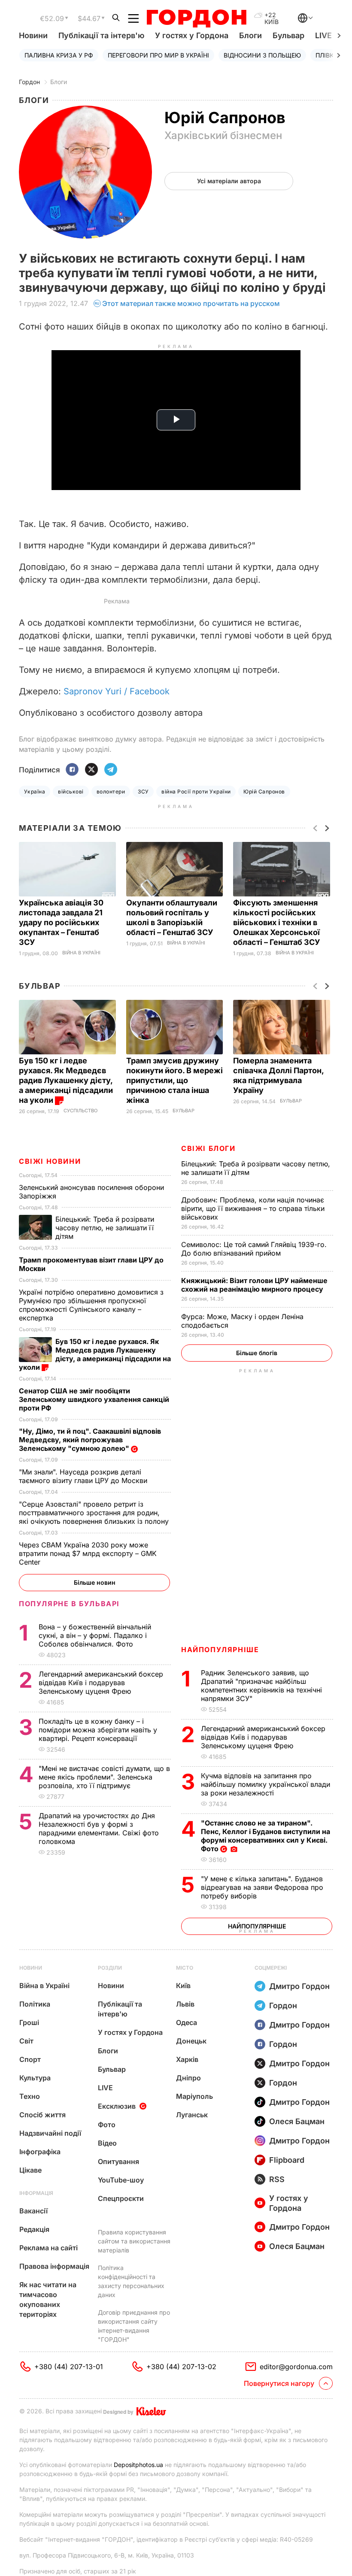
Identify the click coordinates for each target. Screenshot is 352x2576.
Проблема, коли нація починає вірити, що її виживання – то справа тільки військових (253, 1208)
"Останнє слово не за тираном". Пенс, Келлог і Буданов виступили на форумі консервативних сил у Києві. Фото (266, 1836)
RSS (277, 2179)
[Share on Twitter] (91, 770)
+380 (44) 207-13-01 (69, 2367)
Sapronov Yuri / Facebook (117, 691)
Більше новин (95, 1582)
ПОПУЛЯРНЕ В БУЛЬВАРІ (69, 1604)
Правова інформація (54, 2266)
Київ (183, 1986)
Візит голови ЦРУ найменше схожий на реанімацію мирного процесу (254, 1285)
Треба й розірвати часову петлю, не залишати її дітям (105, 1228)
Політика (35, 2004)
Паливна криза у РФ (59, 55)
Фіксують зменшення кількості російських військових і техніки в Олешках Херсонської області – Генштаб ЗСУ (278, 922)
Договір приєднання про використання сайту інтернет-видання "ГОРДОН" (134, 2326)
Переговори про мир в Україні (158, 55)
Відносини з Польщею (262, 55)
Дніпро (188, 2078)
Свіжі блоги (208, 1148)
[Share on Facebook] (72, 770)
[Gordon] (196, 18)
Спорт (30, 2059)
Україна (35, 792)
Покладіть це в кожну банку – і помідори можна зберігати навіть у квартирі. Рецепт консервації (98, 1730)
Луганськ (192, 2115)
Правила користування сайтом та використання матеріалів (134, 2241)
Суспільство (80, 1111)
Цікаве (30, 2170)
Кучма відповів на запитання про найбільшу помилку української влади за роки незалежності (266, 1784)
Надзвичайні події (50, 2133)
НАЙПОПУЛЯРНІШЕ (220, 1650)
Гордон (29, 82)
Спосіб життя (42, 2115)
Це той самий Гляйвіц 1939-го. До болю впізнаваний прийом (254, 1249)
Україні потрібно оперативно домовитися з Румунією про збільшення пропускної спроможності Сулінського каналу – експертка (91, 1305)
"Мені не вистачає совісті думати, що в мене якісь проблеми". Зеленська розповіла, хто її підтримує (104, 1777)
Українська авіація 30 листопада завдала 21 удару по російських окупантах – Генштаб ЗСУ (61, 922)
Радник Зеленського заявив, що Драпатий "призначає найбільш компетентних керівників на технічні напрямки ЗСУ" (261, 1686)
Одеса (187, 2022)
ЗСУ (143, 792)
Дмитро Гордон (299, 1986)
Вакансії (33, 2211)
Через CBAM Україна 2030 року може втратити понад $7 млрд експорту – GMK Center (88, 1553)
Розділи (110, 1968)
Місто (185, 1968)
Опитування (118, 2161)
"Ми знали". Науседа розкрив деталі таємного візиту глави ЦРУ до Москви (84, 1476)
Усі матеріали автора (229, 181)
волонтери (111, 792)
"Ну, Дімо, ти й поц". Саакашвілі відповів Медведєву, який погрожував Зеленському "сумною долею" (90, 1440)
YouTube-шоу (121, 2180)
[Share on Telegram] (111, 770)
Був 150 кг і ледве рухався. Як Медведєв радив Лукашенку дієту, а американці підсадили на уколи (66, 1080)
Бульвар (288, 35)
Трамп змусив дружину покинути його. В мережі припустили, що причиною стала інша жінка (174, 1080)
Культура (35, 2078)
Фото (107, 2125)
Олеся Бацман (297, 2121)
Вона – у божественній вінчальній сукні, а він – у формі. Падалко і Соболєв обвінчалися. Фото (95, 1635)
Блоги (250, 35)
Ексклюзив (117, 2106)
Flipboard (287, 2160)
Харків (187, 2059)
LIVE (105, 2088)
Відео (107, 2143)
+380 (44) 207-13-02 (181, 2367)
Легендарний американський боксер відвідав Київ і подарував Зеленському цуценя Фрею (263, 1737)
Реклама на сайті (49, 2248)
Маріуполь (194, 2096)
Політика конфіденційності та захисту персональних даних (131, 2281)
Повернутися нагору (279, 2383)
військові (71, 792)
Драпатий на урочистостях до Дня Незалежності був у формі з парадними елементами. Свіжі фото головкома (99, 1828)
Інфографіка (40, 2152)
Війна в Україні (81, 953)
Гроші (29, 2022)
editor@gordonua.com (296, 2367)
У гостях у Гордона (192, 35)
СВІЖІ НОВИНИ (50, 1161)
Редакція (34, 2229)
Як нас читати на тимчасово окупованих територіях (48, 2299)
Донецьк (191, 2041)
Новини (33, 35)
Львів (185, 2004)
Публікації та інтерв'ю (101, 35)
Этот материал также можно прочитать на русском (191, 303)
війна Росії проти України (196, 792)
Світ (26, 2041)
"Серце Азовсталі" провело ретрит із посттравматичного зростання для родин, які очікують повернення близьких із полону (95, 1513)
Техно (30, 2096)
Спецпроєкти (121, 2198)
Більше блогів (257, 1353)
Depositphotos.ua (138, 2465)
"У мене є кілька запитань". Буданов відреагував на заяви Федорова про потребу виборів (262, 1887)
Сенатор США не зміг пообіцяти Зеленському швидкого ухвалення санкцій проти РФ (94, 1399)
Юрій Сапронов (264, 792)
